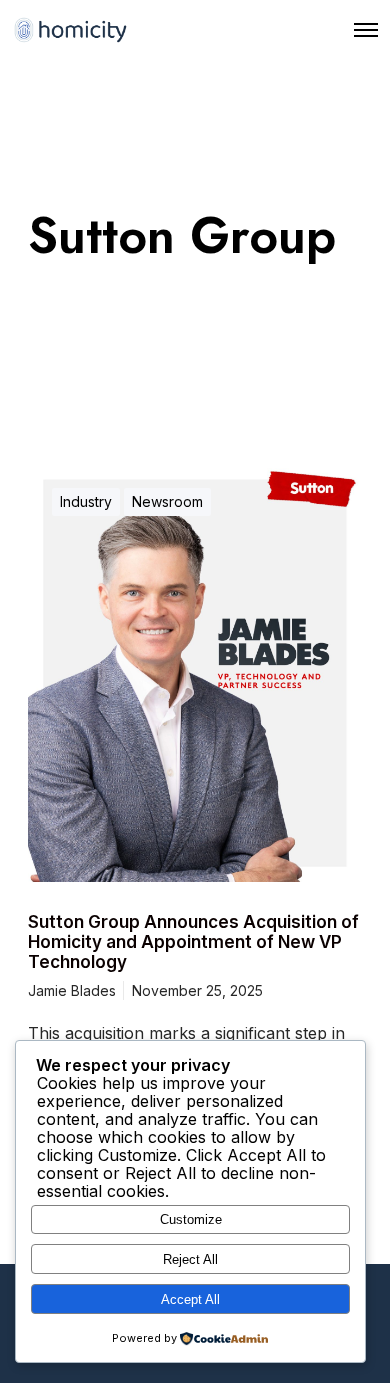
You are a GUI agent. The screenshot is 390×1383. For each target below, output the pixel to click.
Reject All (190, 1259)
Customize (191, 1219)
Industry (86, 501)
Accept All (190, 1299)
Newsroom (167, 501)
